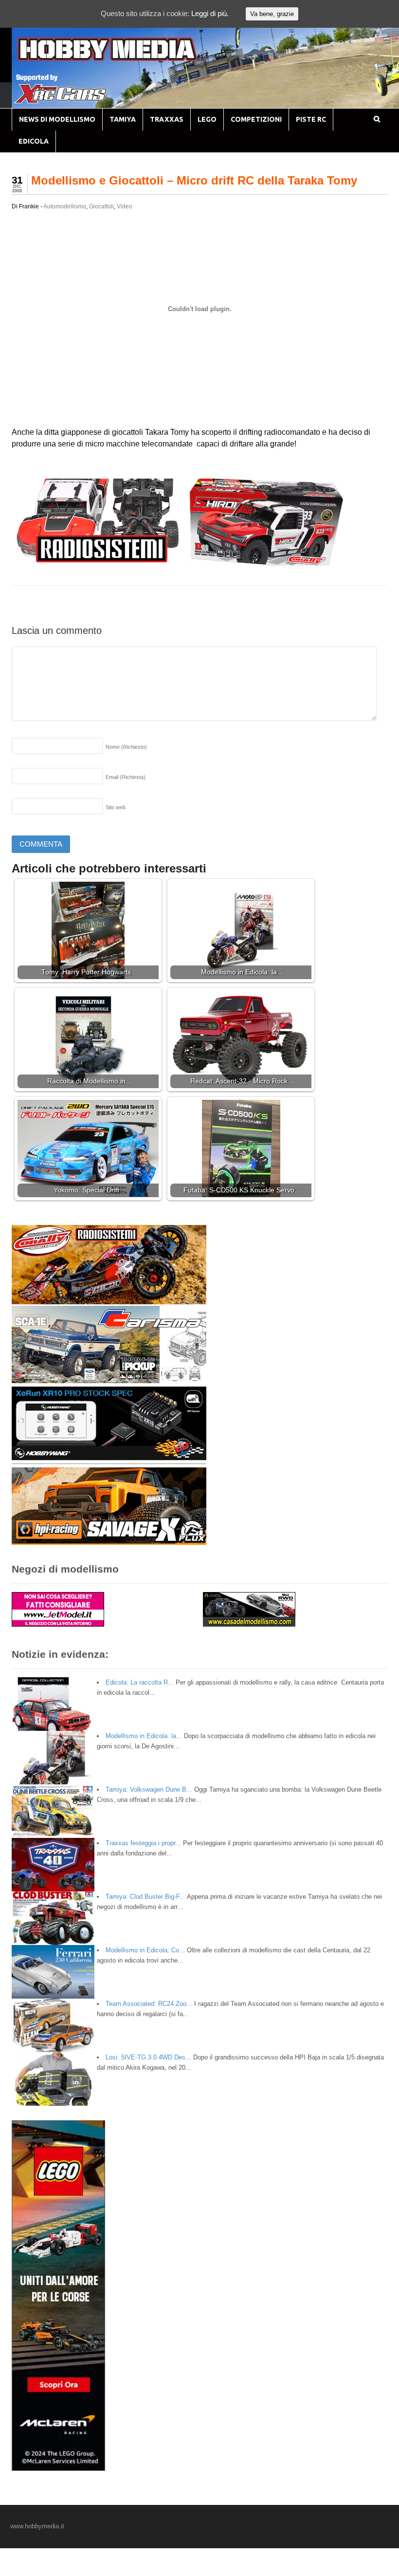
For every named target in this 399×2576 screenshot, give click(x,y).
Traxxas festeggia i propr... (143, 1843)
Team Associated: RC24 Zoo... (149, 2004)
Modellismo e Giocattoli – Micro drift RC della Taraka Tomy (194, 180)
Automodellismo (65, 206)
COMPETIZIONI (256, 119)
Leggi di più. (210, 13)
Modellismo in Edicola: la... (144, 1736)
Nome (126, 747)
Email (126, 777)
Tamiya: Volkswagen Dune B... (149, 1789)
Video (125, 206)
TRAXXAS (167, 119)
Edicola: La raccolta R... (140, 1682)
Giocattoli (101, 206)
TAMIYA (123, 119)
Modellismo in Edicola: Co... (145, 1950)
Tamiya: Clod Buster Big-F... (145, 1897)
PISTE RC (311, 119)
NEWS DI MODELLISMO (57, 119)
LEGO (207, 119)
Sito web (116, 807)
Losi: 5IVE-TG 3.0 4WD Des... (148, 2057)
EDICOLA (34, 141)
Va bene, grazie (272, 14)
